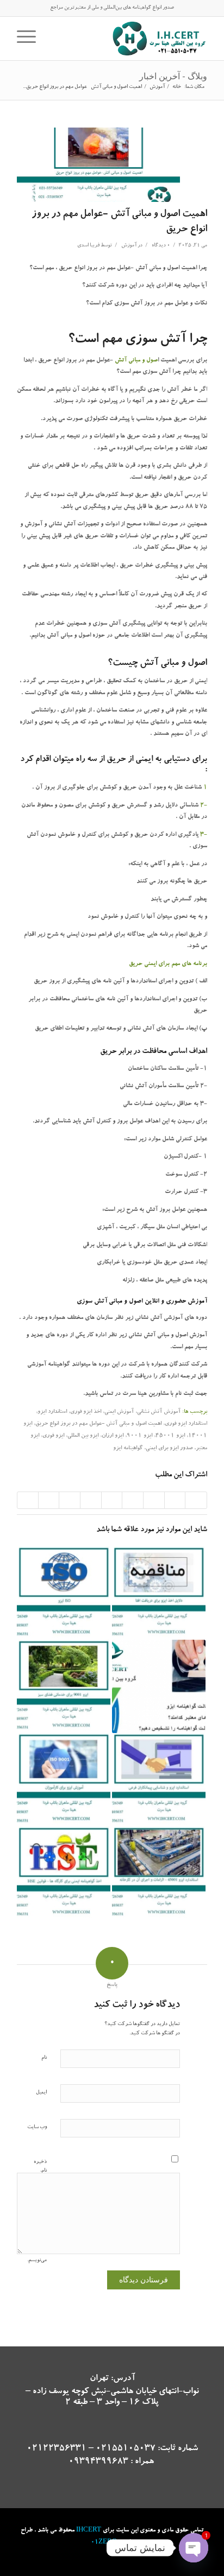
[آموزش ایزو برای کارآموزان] (64, 1780)
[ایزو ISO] (64, 1593)
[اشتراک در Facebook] (196, 1500)
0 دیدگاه (160, 246)
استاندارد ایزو (52, 1412)
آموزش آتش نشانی (159, 1412)
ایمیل (41, 2093)
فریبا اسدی (88, 246)
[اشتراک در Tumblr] (91, 1500)
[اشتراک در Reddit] (49, 1500)
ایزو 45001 (170, 1436)
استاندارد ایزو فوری (186, 1424)
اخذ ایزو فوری (86, 1412)
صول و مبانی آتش (136, 361)
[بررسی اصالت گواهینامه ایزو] (159, 1686)
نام (44, 2058)
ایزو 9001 (139, 1436)
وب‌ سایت (37, 2127)
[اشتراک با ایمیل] (28, 1500)
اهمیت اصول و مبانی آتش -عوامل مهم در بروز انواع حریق (98, 1424)
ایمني (144, 760)
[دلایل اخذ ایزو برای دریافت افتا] (159, 1593)
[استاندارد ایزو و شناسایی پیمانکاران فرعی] (159, 1780)
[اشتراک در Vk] (70, 1500)
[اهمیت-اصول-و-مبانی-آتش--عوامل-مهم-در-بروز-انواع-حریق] (98, 165)
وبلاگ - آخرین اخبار (173, 76)
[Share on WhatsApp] (154, 1500)
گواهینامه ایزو (128, 1449)
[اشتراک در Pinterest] (133, 1500)
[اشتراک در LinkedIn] (112, 1500)
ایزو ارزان (113, 1436)
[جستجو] (50, 39)
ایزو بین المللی (83, 1436)
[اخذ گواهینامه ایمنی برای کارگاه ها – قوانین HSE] (64, 1873)
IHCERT (89, 2531)
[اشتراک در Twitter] (175, 1500)
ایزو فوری (53, 1436)
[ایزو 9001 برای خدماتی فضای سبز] (64, 1686)
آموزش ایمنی (119, 1412)
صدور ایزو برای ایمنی (169, 1449)
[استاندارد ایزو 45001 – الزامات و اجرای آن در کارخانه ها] (159, 1873)
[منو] (30, 39)
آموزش (129, 246)
